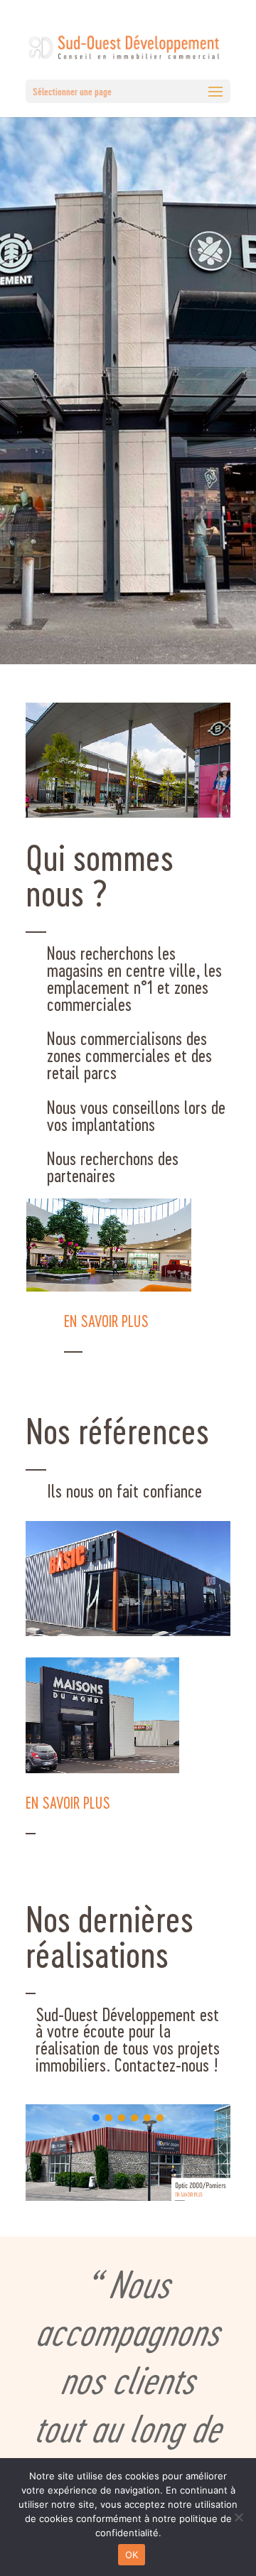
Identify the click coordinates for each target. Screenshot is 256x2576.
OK (132, 2555)
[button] (130, 2153)
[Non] (238, 2517)
